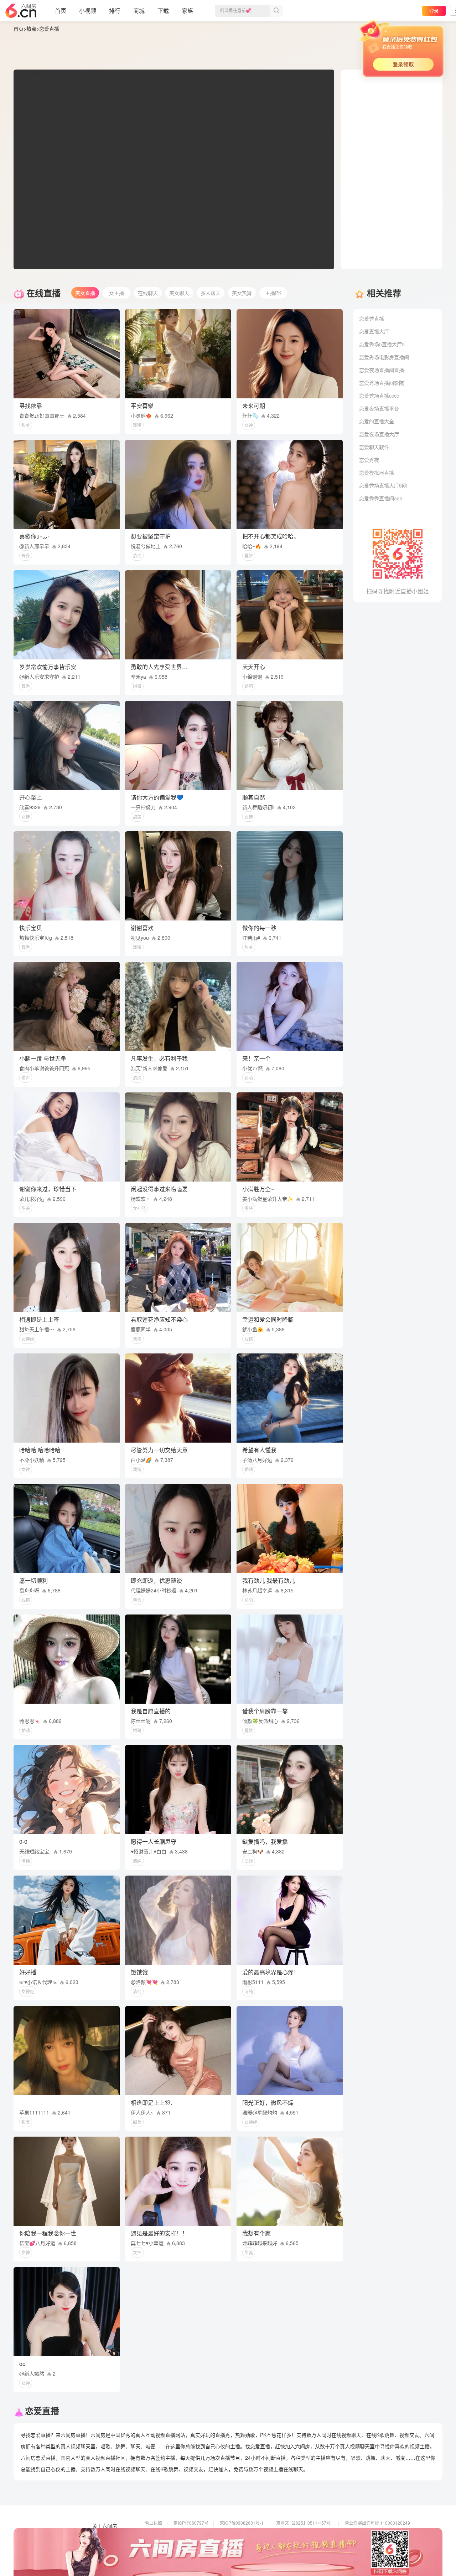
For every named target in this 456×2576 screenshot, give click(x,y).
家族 (187, 11)
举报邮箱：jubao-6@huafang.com (309, 2543)
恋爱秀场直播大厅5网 (383, 485)
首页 (61, 11)
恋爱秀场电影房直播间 (384, 357)
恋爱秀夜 (369, 460)
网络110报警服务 (162, 2543)
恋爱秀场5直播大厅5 (382, 344)
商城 (139, 11)
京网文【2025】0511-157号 (303, 2523)
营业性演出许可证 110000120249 (377, 2523)
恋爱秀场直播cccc (379, 396)
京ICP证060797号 (191, 2523)
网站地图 (102, 2546)
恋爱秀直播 (372, 318)
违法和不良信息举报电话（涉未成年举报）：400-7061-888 (201, 2553)
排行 (115, 11)
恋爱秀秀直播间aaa (381, 498)
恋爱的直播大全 (377, 421)
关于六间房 (105, 2526)
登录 (434, 11)
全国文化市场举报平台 (241, 2543)
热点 (31, 29)
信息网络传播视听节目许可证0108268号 (184, 2533)
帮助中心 (102, 2556)
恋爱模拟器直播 (377, 473)
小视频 (88, 11)
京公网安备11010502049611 (304, 2533)
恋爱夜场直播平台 (379, 408)
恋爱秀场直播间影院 (382, 383)
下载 (163, 11)
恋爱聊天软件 (374, 447)
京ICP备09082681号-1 (242, 2523)
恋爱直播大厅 (374, 331)
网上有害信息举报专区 (366, 2533)
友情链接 (102, 2536)
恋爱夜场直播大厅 (379, 434)
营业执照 (154, 2523)
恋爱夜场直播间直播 (382, 370)
